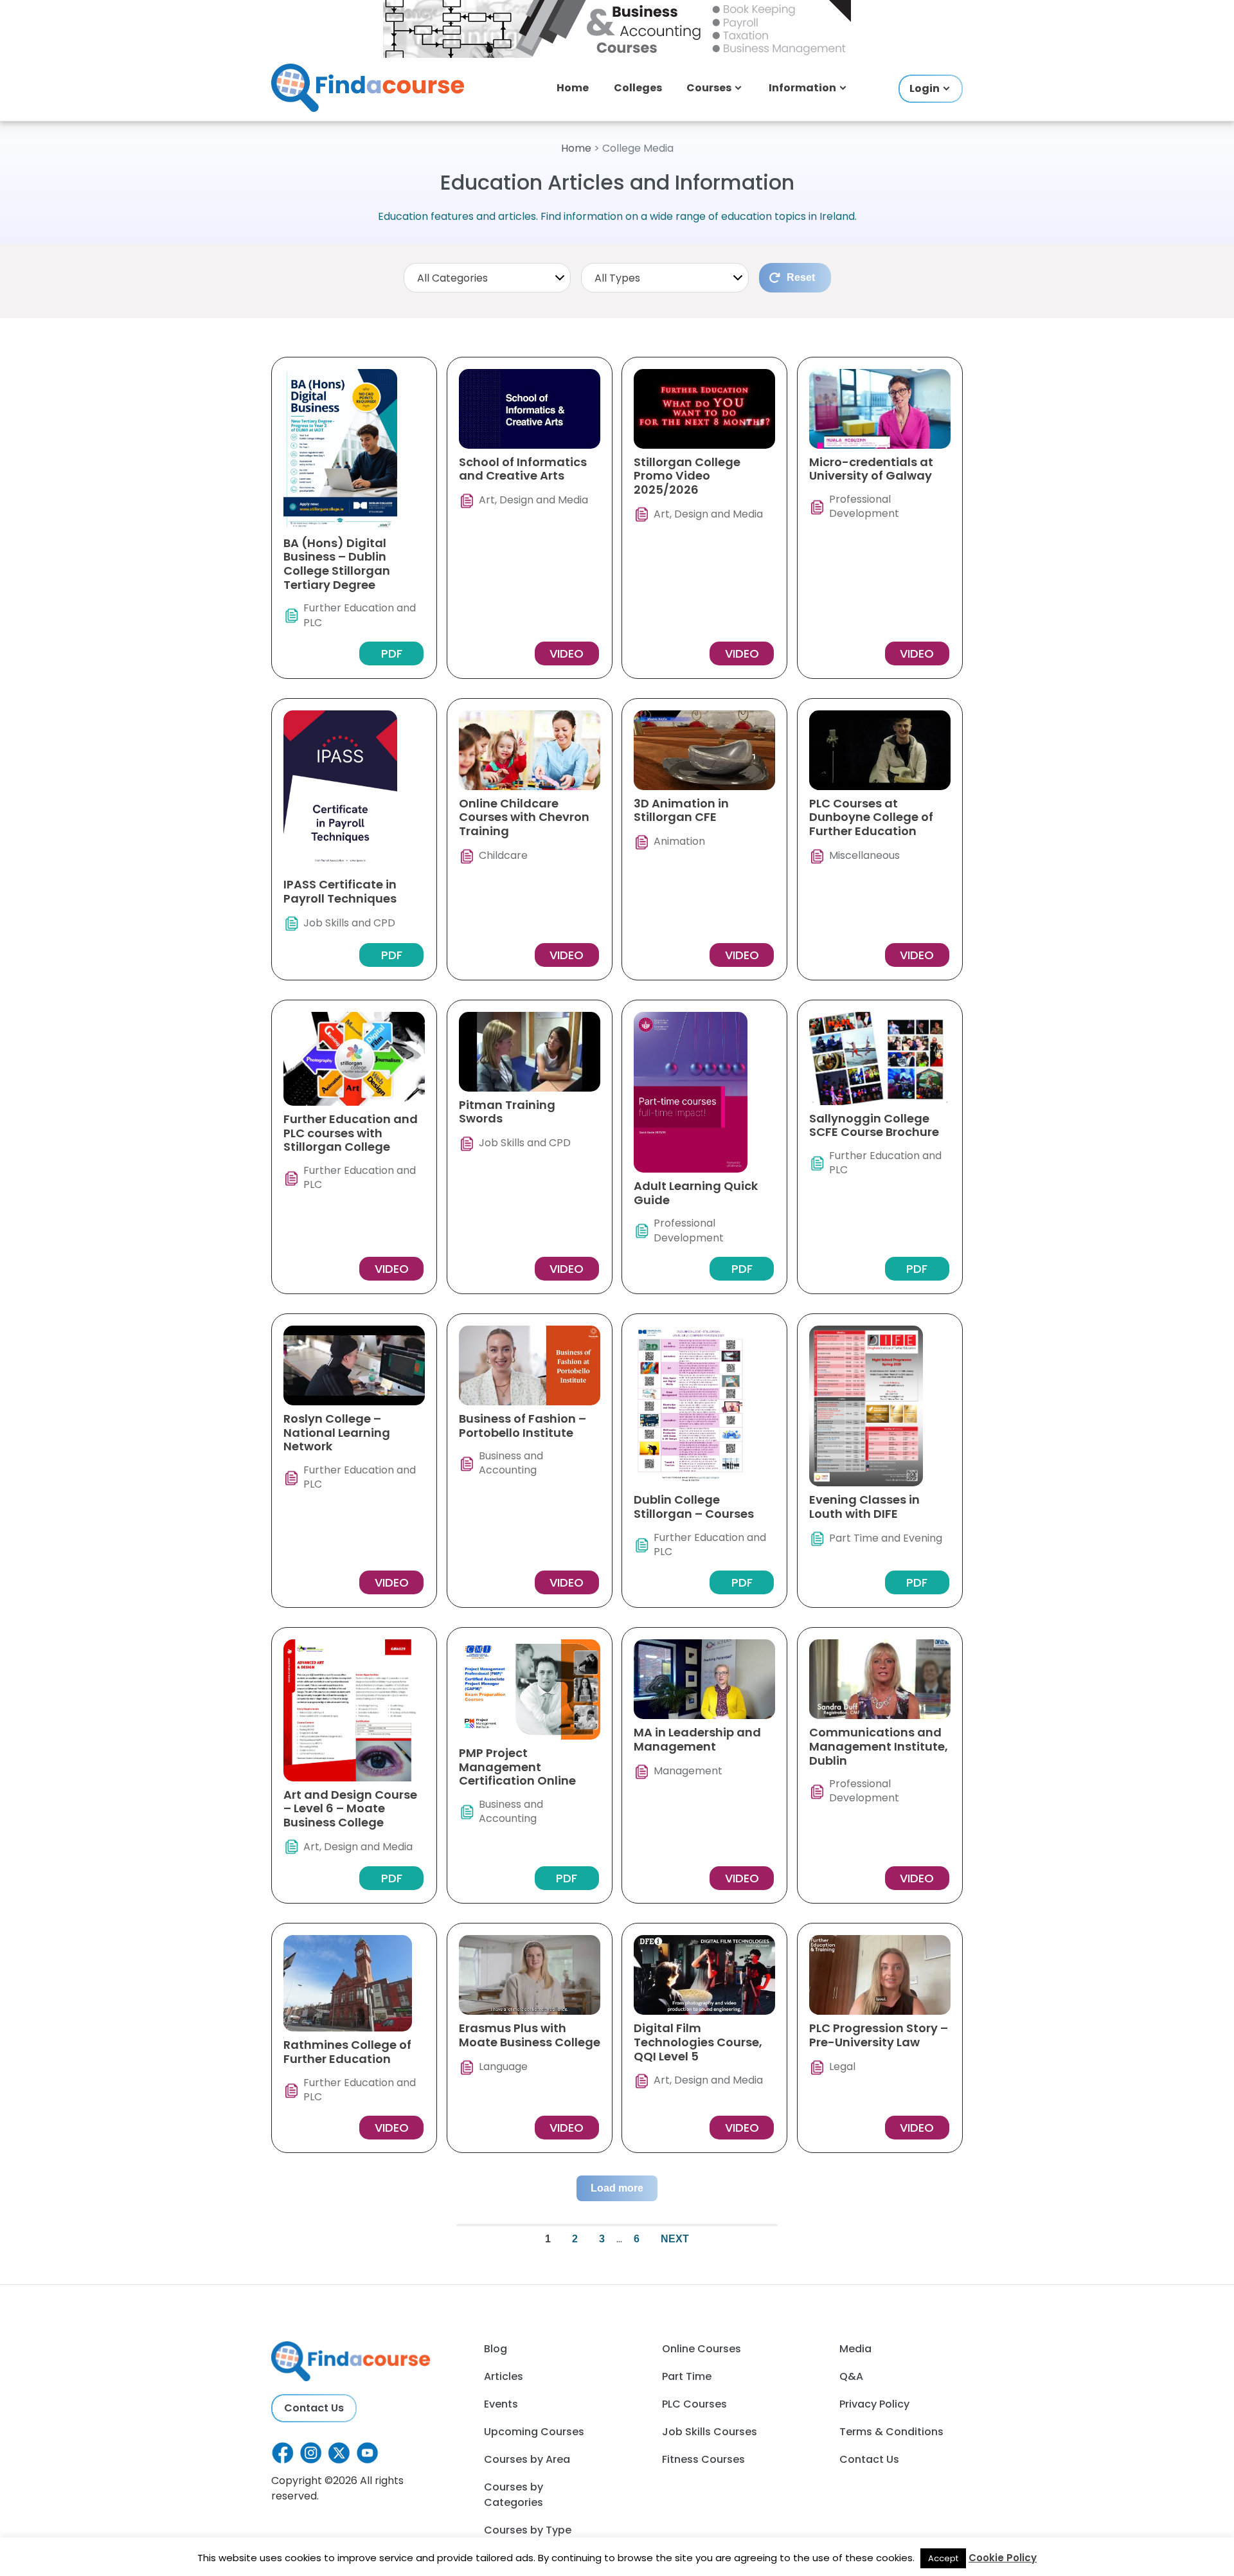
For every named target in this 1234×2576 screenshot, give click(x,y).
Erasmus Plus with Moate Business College (530, 2035)
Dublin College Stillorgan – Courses (694, 1507)
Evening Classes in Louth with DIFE (864, 1507)
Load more (617, 2188)
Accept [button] (943, 2558)
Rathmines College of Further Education (347, 2052)
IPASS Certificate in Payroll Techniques (340, 891)
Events (501, 2404)
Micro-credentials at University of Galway (871, 469)
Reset (801, 277)
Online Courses (702, 2349)
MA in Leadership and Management (697, 1739)
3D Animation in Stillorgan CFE (681, 810)
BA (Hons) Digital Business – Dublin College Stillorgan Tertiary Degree (337, 564)
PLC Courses (694, 2404)
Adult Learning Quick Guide (696, 1193)
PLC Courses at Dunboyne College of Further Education (871, 817)
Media (855, 2349)
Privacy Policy (874, 2404)
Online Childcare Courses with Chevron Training (524, 817)
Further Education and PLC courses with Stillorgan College (351, 1133)
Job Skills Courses (710, 2432)
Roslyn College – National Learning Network (337, 1432)
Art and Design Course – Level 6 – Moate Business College (350, 1808)
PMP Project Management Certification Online (517, 1767)
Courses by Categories (514, 2495)
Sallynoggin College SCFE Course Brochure (874, 1125)
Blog (496, 2349)
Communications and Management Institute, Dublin (879, 1746)
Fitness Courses (703, 2459)
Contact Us (314, 2408)
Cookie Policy (1003, 2558)
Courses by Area (527, 2459)
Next (675, 2239)
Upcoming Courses (534, 2432)
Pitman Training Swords (507, 1112)
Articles (504, 2376)
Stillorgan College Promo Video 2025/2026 (687, 476)
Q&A (851, 2376)
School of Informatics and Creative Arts (523, 469)
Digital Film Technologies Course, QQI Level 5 (698, 2042)
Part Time (687, 2376)
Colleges (638, 88)
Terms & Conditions (891, 2432)
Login (925, 88)
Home (573, 88)
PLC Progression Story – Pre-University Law (879, 2035)
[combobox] (487, 278)
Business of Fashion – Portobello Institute (523, 1426)
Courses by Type (528, 2530)
